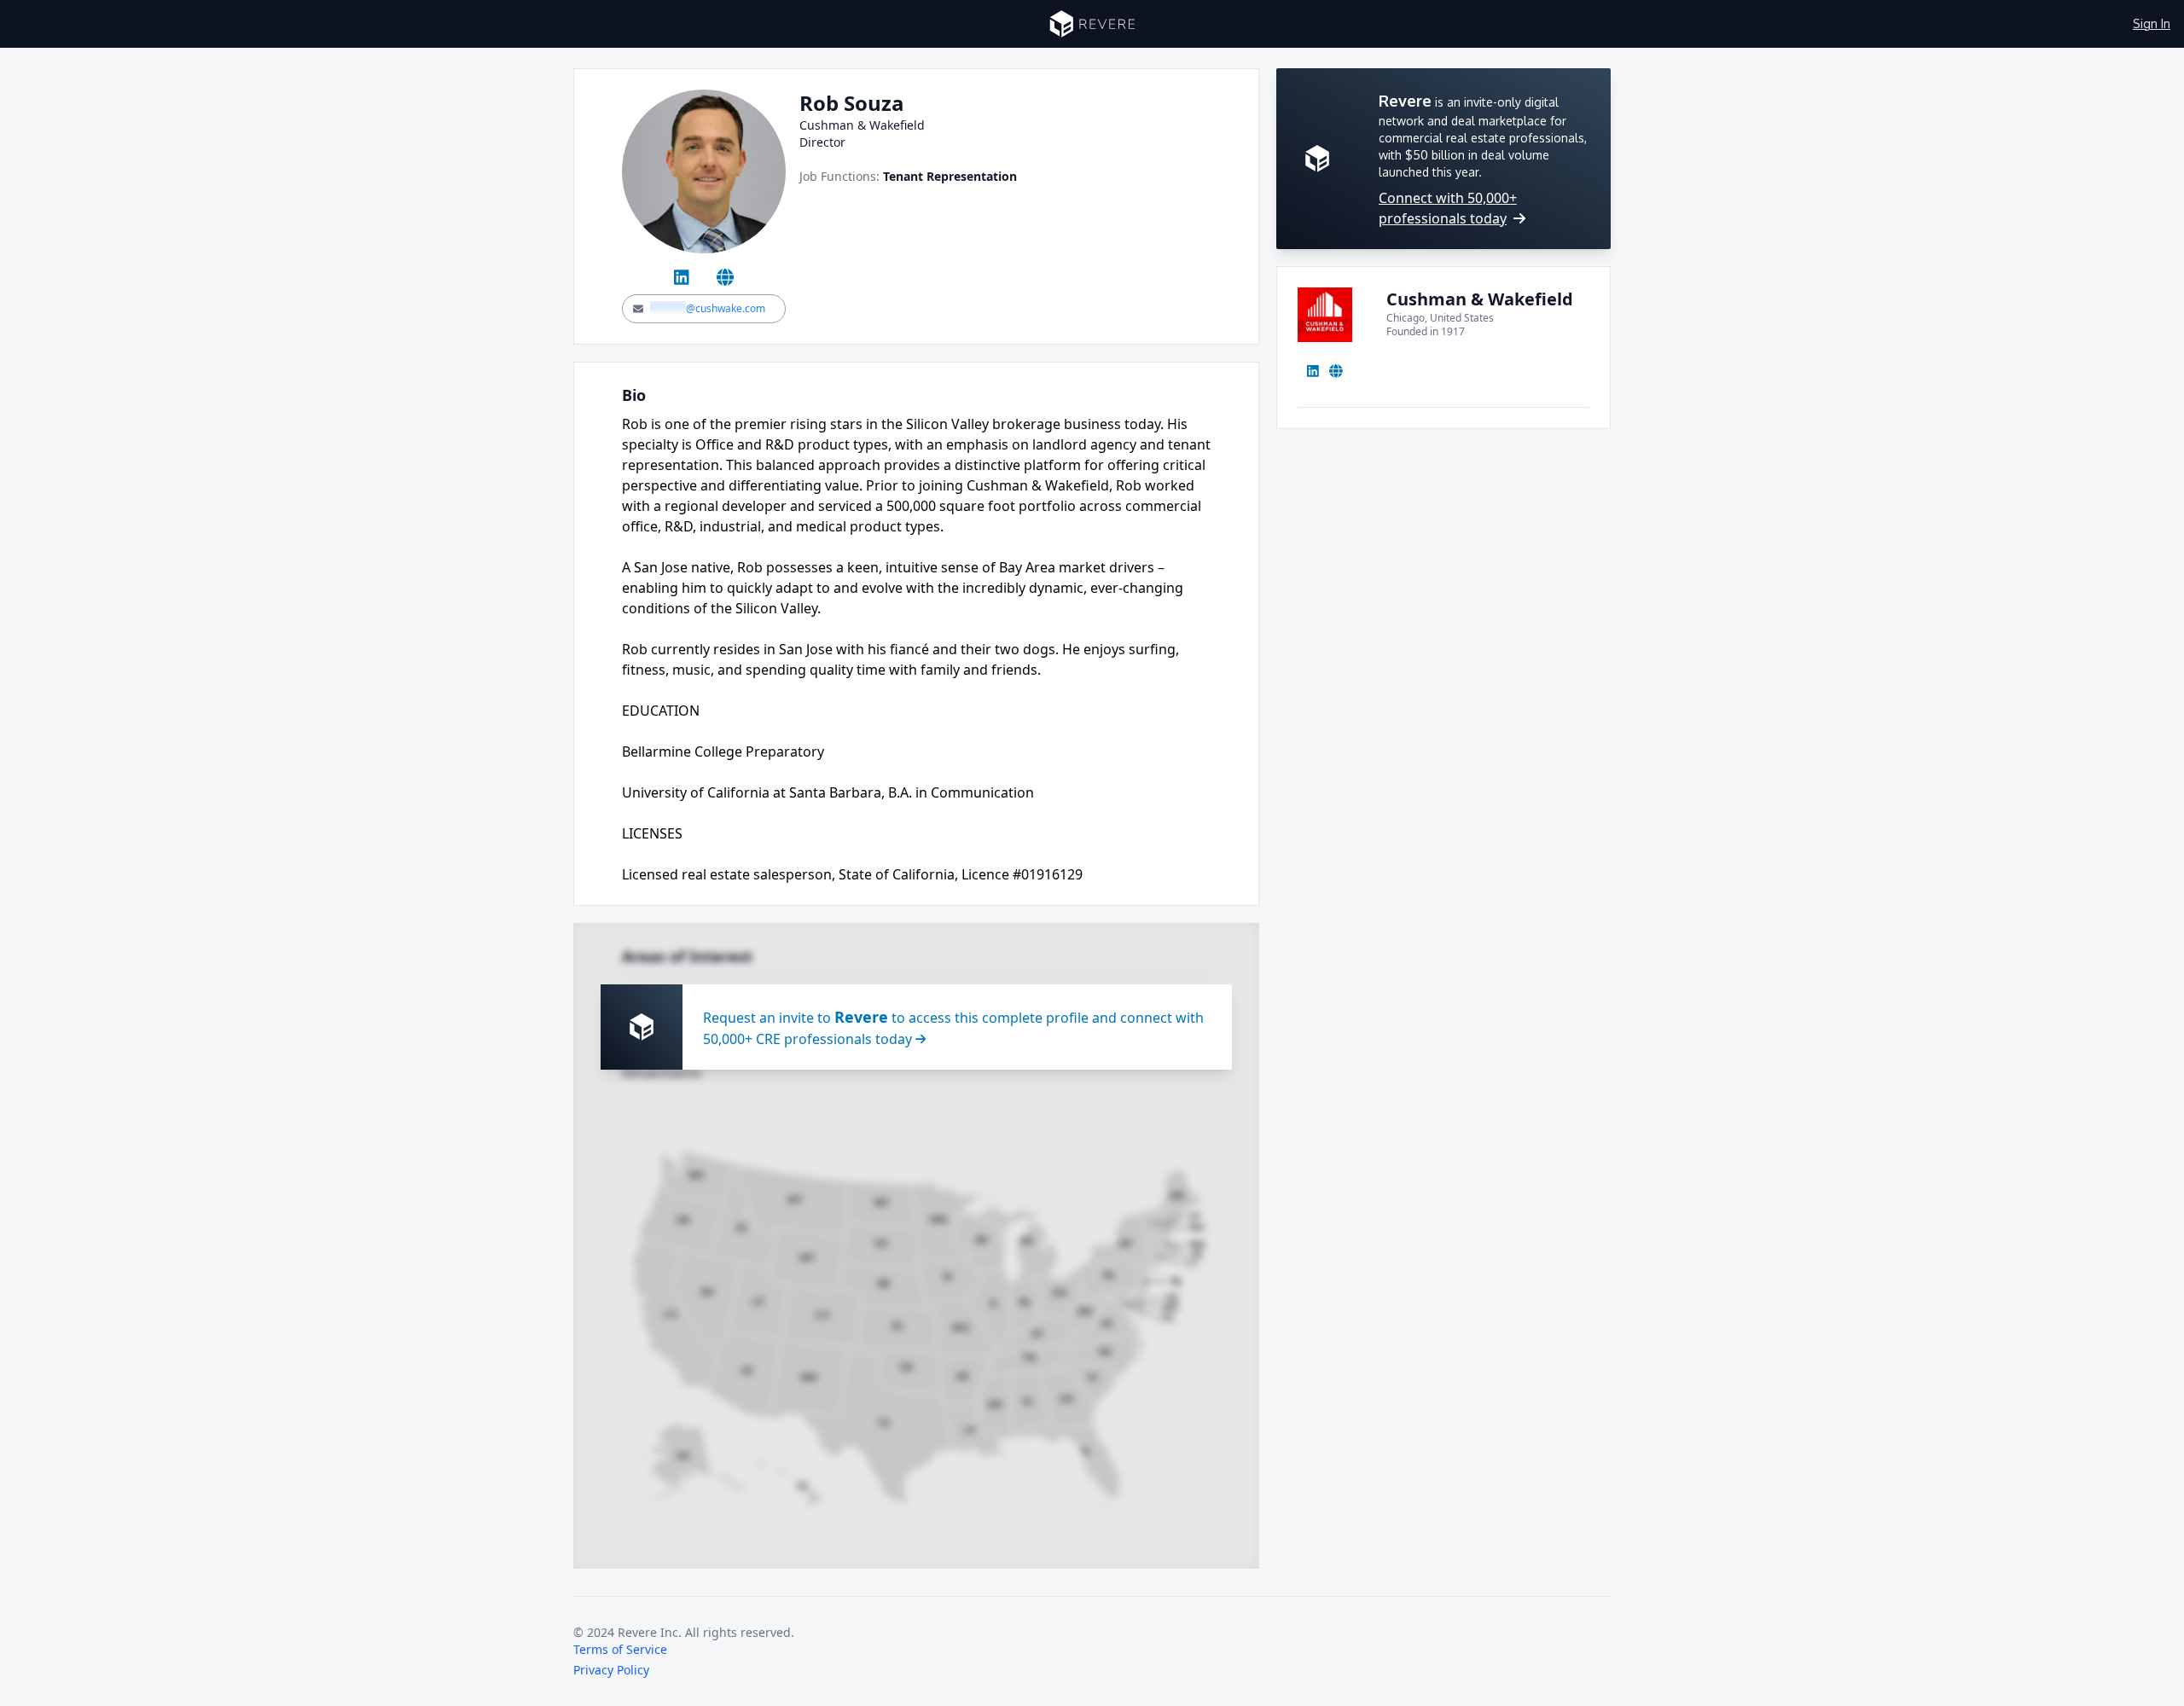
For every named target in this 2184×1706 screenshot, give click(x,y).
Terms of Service (620, 1649)
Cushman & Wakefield (1480, 299)
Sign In (2152, 23)
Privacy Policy (611, 1670)
